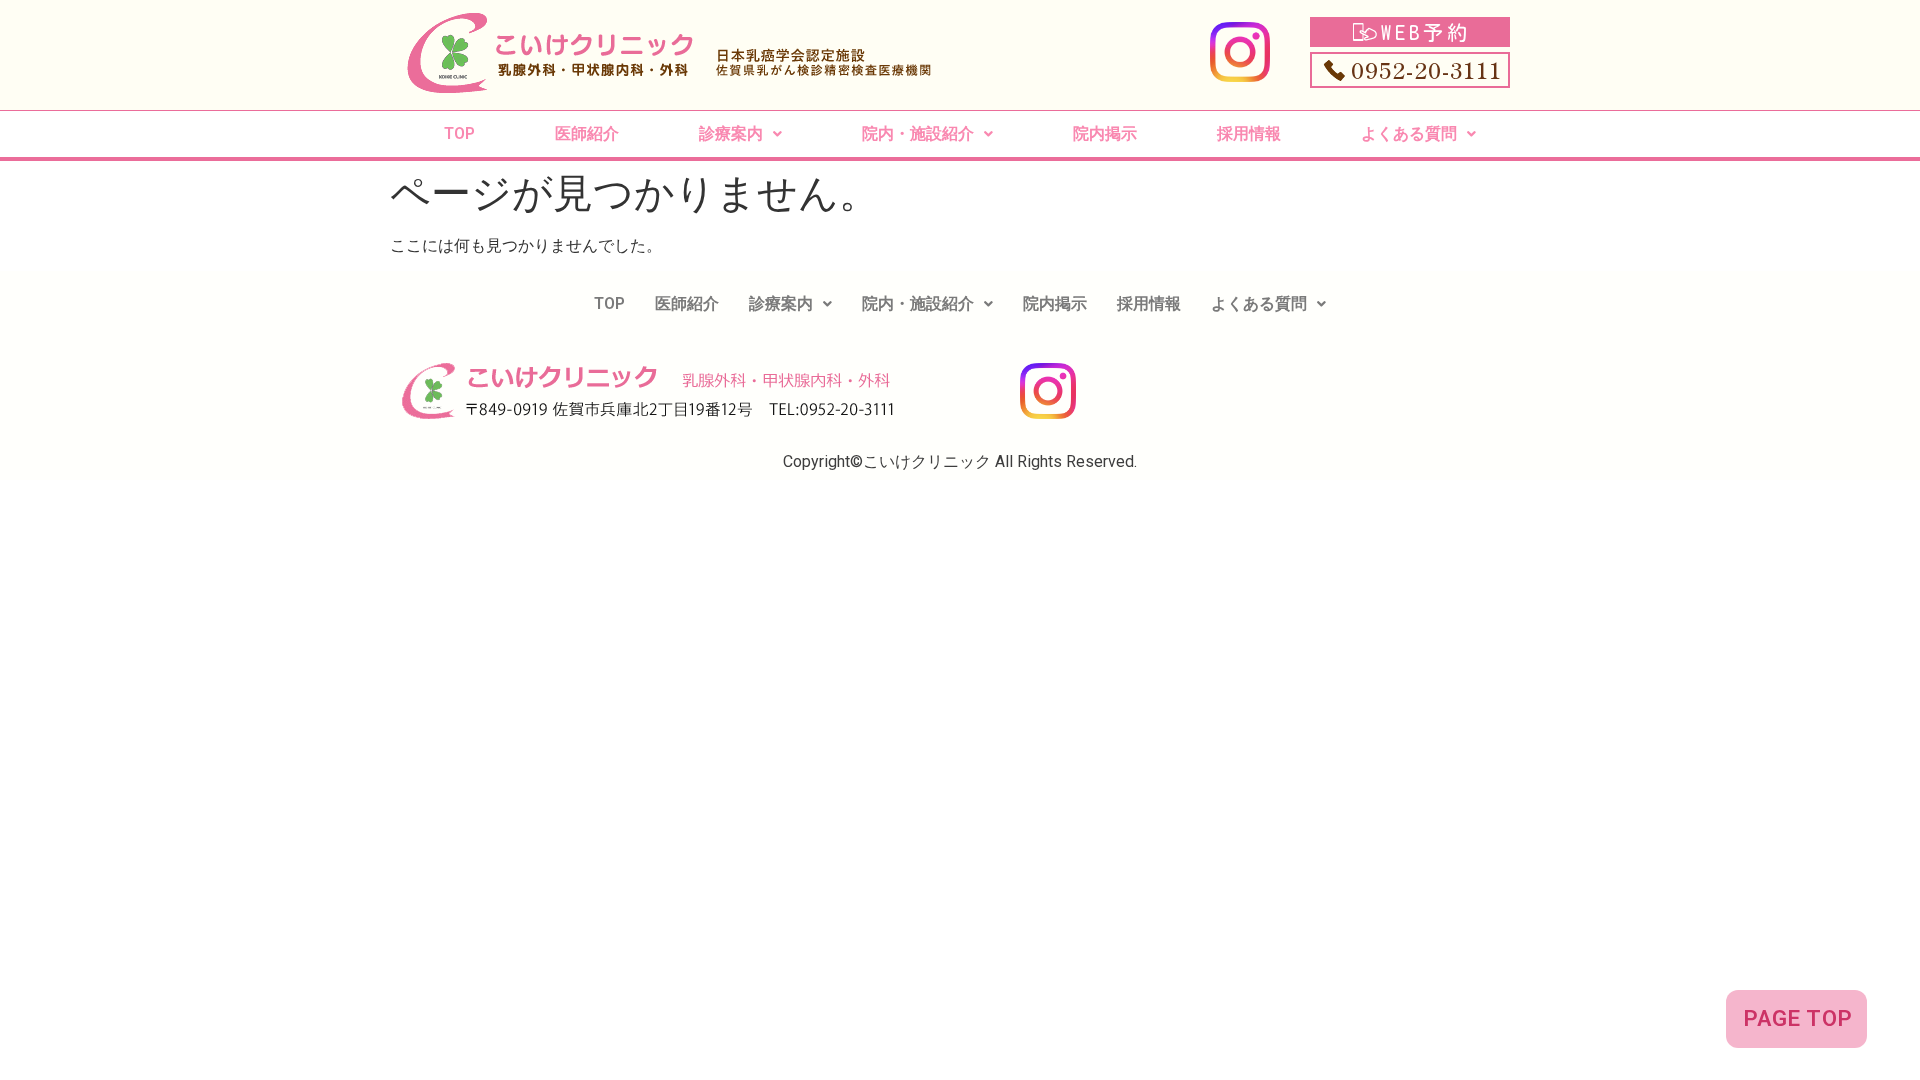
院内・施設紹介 (918, 133)
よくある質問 (1409, 133)
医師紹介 (587, 133)
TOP (459, 133)
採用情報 (1249, 133)
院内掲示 (1105, 133)
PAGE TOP (1798, 1018)
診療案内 (731, 133)
